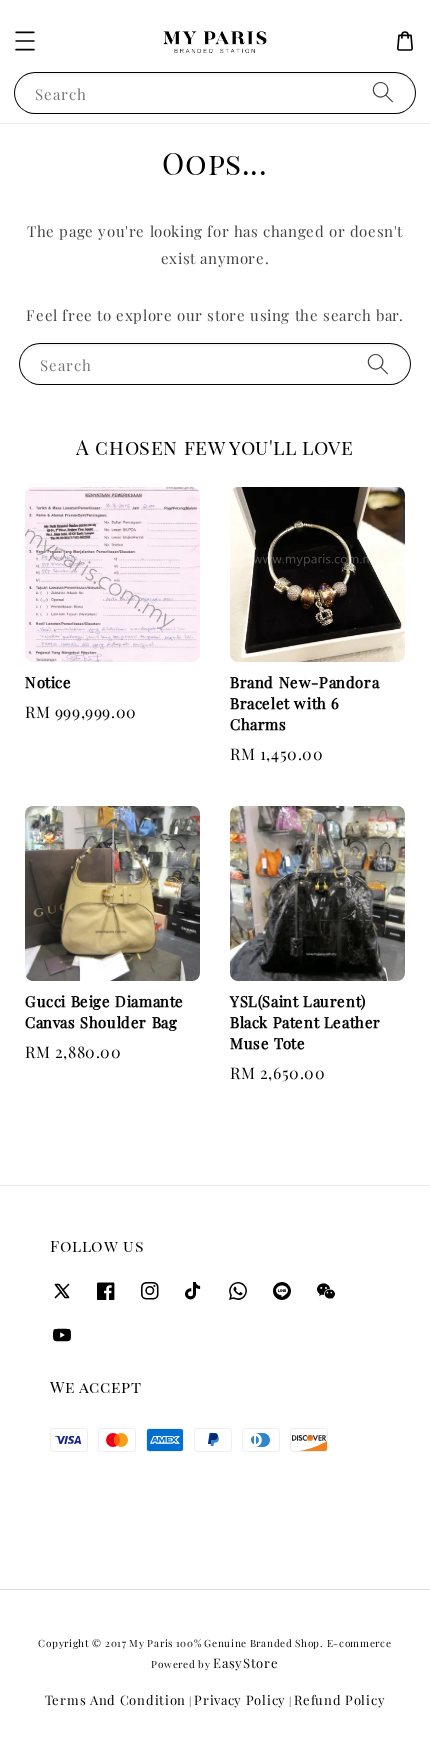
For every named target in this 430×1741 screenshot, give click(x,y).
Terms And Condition (115, 1699)
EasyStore (245, 1662)
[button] (25, 41)
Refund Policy (339, 1699)
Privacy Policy (240, 1699)
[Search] (383, 92)
